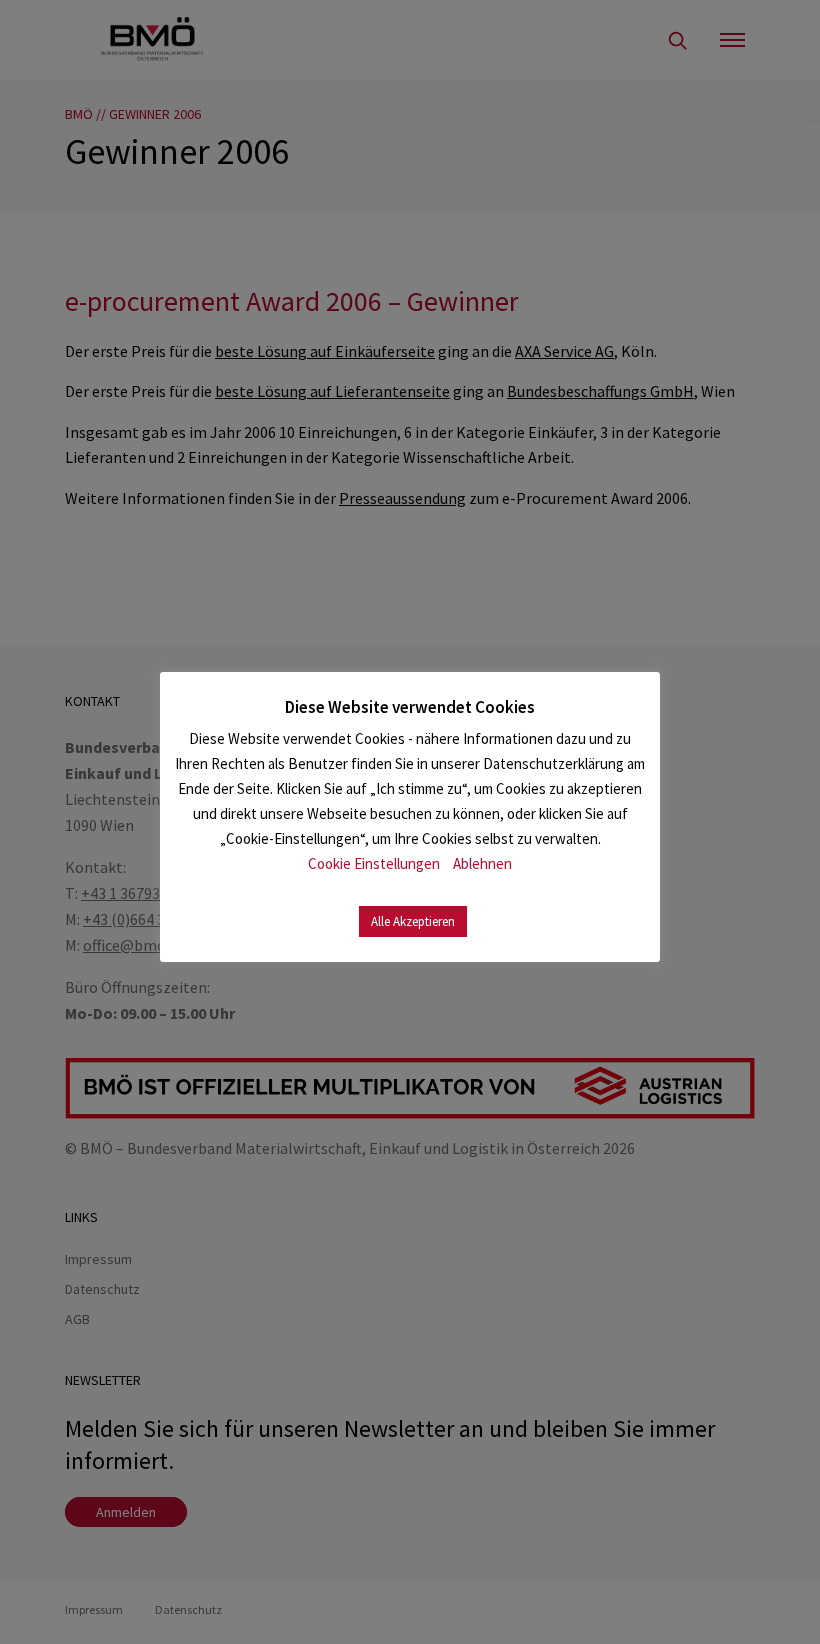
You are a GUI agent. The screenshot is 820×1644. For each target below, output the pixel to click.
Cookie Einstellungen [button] (374, 863)
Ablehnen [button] (482, 863)
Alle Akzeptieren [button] (413, 921)
